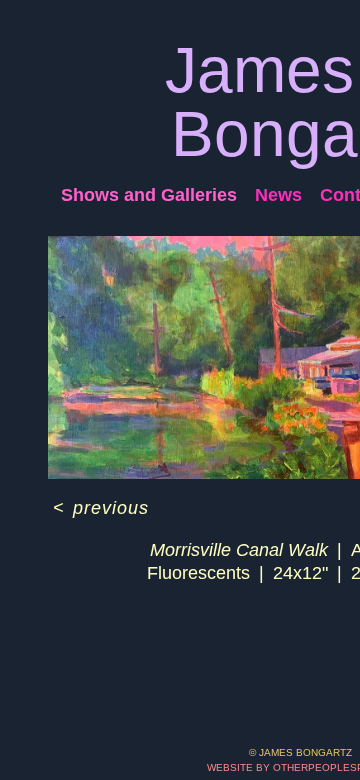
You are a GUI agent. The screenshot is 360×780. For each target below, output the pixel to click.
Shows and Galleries (149, 195)
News (278, 195)
